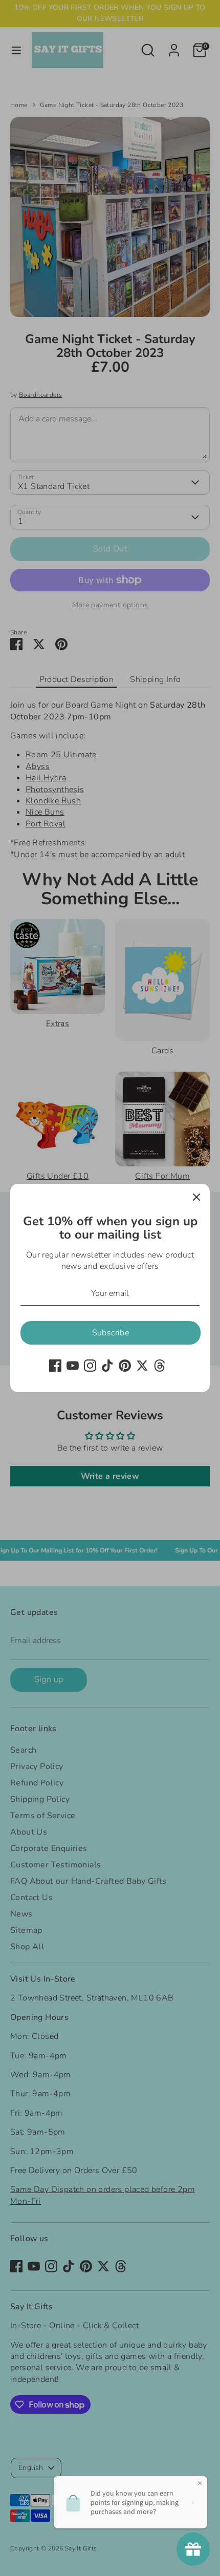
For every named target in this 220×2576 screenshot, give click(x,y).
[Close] (196, 1197)
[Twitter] (142, 1366)
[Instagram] (90, 1366)
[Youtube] (73, 1366)
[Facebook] (55, 1366)
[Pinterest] (125, 1366)
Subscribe (111, 1333)
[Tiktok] (107, 1366)
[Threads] (160, 1366)
